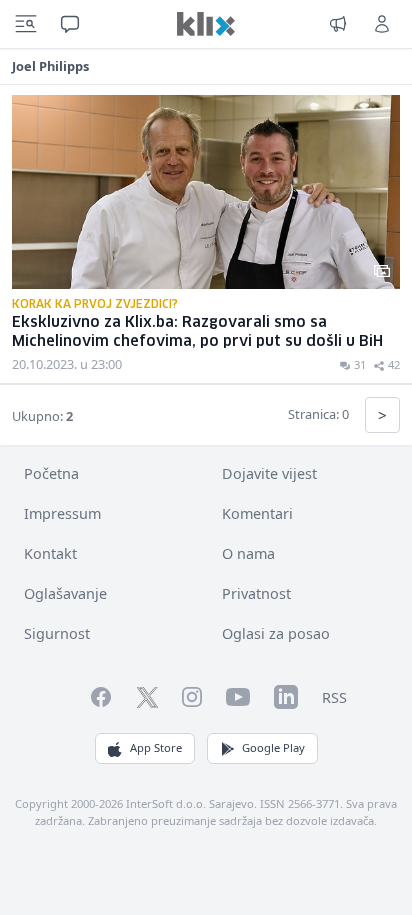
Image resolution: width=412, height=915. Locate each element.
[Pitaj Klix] (70, 24)
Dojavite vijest (269, 473)
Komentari (257, 513)
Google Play (273, 747)
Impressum (62, 513)
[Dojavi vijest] (338, 24)
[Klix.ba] (206, 24)
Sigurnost (57, 633)
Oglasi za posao (276, 633)
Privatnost (256, 593)
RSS (334, 697)
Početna (51, 473)
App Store (156, 747)
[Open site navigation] (26, 24)
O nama (248, 553)
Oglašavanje (65, 593)
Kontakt (50, 553)
